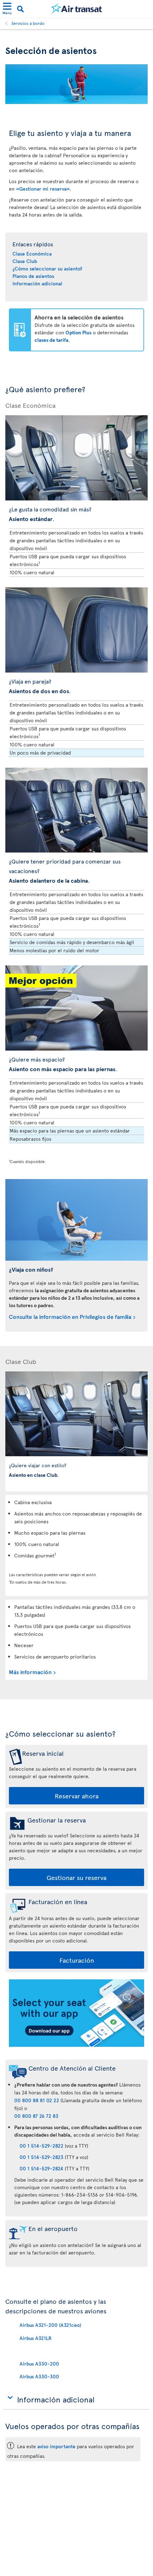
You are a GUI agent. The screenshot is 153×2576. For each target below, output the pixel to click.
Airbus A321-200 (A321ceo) (50, 2325)
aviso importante (56, 2446)
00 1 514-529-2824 (41, 2168)
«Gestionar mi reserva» (43, 189)
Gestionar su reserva (76, 1877)
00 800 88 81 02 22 (37, 2100)
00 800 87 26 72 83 (36, 2116)
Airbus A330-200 (39, 2364)
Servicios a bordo (28, 23)
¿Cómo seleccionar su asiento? (47, 268)
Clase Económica (32, 254)
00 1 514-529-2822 (41, 2146)
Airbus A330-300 (39, 2376)
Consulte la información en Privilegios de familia (70, 1316)
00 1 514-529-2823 (41, 2157)
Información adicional (37, 283)
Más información (30, 1672)
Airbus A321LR (36, 2338)
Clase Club (25, 261)
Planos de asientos (33, 276)
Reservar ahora (77, 1796)
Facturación (77, 1960)
